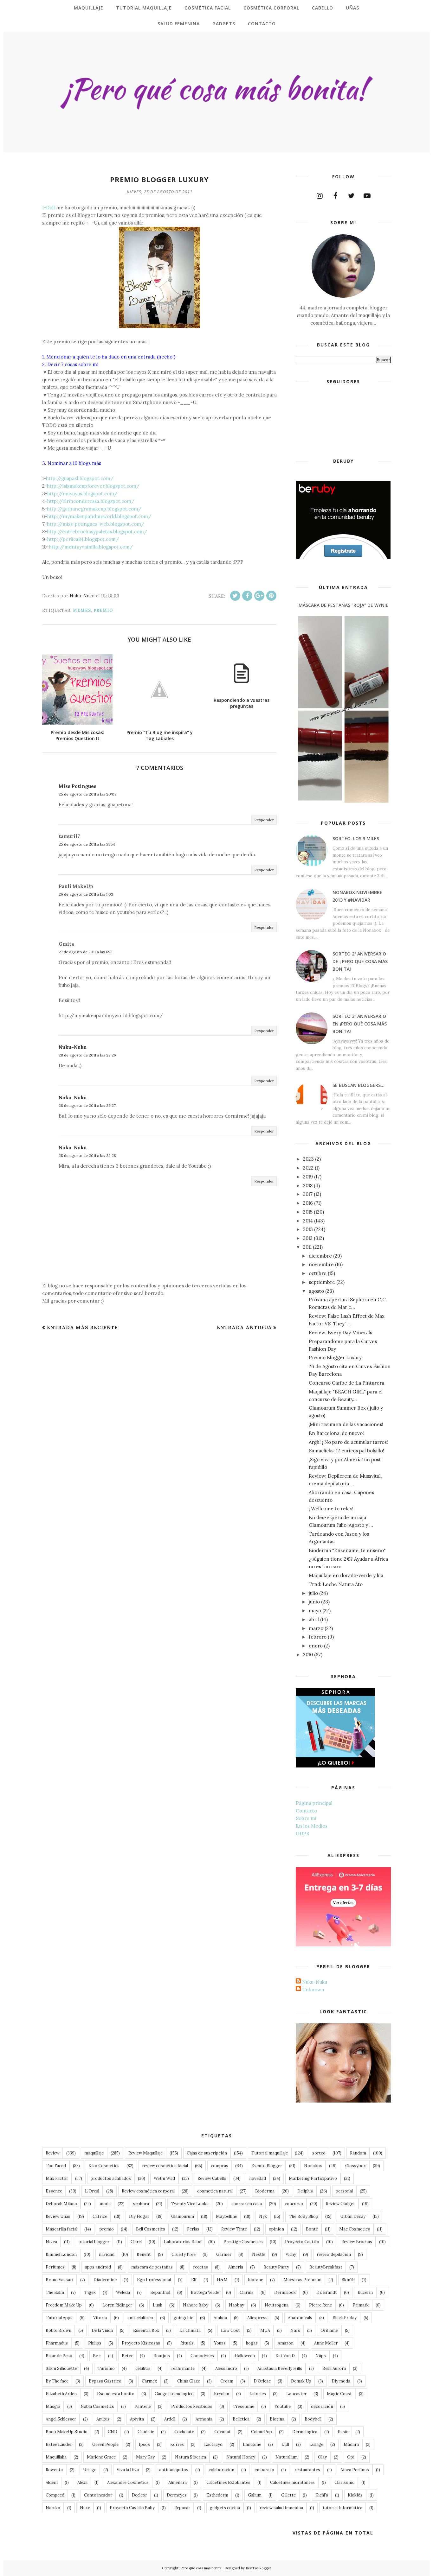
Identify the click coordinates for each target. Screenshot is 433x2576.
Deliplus (305, 2191)
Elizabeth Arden (61, 2394)
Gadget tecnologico (174, 2394)
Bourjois (162, 2356)
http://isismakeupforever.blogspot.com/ (93, 486)
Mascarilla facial (61, 2229)
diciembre (320, 1256)
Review (52, 2153)
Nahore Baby (196, 2305)
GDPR (303, 1834)
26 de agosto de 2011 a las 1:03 (86, 894)
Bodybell (313, 2419)
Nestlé (259, 2254)
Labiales (258, 2394)
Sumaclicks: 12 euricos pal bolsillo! (346, 1451)
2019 (308, 1177)
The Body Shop (304, 2216)
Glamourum (183, 2216)
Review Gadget (340, 2204)
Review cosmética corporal (148, 2191)
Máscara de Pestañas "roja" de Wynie (343, 605)
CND (113, 2432)
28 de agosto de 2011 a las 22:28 (87, 1155)
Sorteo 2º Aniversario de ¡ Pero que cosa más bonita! (360, 961)
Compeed (55, 2495)
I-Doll (48, 208)
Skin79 (348, 2280)
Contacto (306, 1811)
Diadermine (105, 2280)
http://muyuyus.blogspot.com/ (82, 494)
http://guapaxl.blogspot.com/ (80, 478)
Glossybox (355, 2166)
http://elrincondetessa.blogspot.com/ (91, 501)
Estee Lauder (59, 2444)
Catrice (100, 2216)
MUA (265, 2330)
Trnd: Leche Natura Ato (336, 1584)
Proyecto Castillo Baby (132, 2508)
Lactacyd (213, 2444)
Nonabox (313, 2166)
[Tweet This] (235, 596)
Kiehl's (322, 2495)
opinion (276, 2229)
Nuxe (85, 2508)
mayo (315, 1611)
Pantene (143, 2406)
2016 (308, 1203)
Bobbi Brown (58, 2330)
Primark (361, 2305)
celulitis (143, 2368)
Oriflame (329, 2330)
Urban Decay (353, 2216)
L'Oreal (92, 2191)
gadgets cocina (225, 2508)
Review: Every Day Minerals (340, 1332)
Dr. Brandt (327, 2292)
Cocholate (184, 2432)
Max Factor (57, 2178)
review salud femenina (281, 2508)
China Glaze (189, 2381)
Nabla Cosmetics (97, 2406)
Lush (158, 2305)
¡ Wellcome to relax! (331, 1509)
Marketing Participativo (313, 2178)
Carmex (149, 2381)
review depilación (334, 2254)
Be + (97, 2356)
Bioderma (265, 2191)
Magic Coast (339, 2394)
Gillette (288, 2495)
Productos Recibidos (192, 2406)
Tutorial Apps (59, 2318)
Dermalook (285, 2292)
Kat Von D (285, 2356)
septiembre (322, 1282)
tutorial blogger (94, 2242)
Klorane (255, 2280)
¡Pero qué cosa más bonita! (201, 2568)
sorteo (319, 2153)
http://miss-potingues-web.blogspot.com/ (96, 524)
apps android (98, 2267)
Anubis (103, 2419)
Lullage (316, 2444)
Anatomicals (300, 2318)
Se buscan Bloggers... (359, 1085)
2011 (307, 1247)
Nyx (263, 2216)
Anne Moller (326, 2343)
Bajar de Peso (59, 2356)
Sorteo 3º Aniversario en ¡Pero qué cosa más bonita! (360, 1024)
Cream (227, 2381)
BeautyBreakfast (326, 2267)
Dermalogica (305, 2432)
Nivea (51, 2242)
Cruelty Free (184, 2254)
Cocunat (223, 2432)
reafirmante (183, 2368)
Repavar (182, 2508)
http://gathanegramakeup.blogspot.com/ (94, 509)
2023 (308, 1159)
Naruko (53, 2508)
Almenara (178, 2482)
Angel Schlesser (61, 2419)
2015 (308, 1212)
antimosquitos (174, 2470)
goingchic (183, 2318)
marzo (316, 1628)
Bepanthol (160, 2292)
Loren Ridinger (117, 2305)
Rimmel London (61, 2254)
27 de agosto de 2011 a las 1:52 (86, 952)
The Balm (55, 2292)
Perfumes (55, 2267)
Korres (177, 2444)
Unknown (313, 1990)
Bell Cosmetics (151, 2229)
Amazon (286, 2343)
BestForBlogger (259, 2568)
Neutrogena (277, 2305)
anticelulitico (140, 2318)
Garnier (224, 2254)
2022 (308, 1168)
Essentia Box (146, 2330)
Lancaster (296, 2394)
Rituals (187, 2343)
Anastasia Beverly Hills (280, 2368)
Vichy (291, 2254)
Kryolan (222, 2394)
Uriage (90, 2470)
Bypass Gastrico (105, 2381)
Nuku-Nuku (73, 1047)
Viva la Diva (128, 2470)
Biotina (277, 2419)
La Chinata (190, 2330)
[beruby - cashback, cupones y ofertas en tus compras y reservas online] (343, 558)
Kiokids (355, 2495)
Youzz (220, 2343)
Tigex (90, 2292)
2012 (308, 1238)
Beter (127, 2356)
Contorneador (98, 2495)
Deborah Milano (61, 2204)
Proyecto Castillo (302, 2242)
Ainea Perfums (355, 2470)
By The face (57, 2381)
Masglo (53, 2406)
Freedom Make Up (64, 2305)
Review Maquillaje (145, 2153)
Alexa (82, 2482)
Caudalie (146, 2432)
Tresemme (243, 2406)
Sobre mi (306, 1818)
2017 (308, 1194)
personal (344, 2191)
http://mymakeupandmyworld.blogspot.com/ (99, 516)
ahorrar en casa (247, 2204)
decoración (322, 2406)
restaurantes (307, 2470)
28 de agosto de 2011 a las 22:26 (87, 1055)
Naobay (236, 2305)
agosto (316, 1291)
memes (82, 610)
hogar (252, 2343)
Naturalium (287, 2457)
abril (314, 1619)
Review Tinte (234, 2229)
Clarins (247, 2292)
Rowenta (54, 2470)
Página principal (314, 1803)
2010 (308, 1655)
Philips (95, 2343)
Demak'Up (301, 2381)
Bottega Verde (205, 2292)
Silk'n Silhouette (61, 2368)
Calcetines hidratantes (292, 2482)
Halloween (245, 2356)
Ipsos (144, 2444)
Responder (264, 820)
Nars (295, 2330)
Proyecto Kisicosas (141, 2343)
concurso (294, 2204)
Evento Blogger (267, 2166)
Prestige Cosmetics (243, 2242)
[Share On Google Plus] (259, 596)
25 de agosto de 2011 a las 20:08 (88, 794)
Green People (105, 2444)
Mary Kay (145, 2457)
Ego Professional (154, 2280)
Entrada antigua (244, 1327)
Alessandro (226, 2368)
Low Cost (230, 2330)
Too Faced (56, 2166)
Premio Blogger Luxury (335, 1358)
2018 (308, 1186)
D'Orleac (262, 2381)
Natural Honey (241, 2457)
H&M (222, 2280)
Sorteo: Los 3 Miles (356, 838)
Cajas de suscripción (207, 2153)
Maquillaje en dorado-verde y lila (346, 1575)
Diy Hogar (139, 2216)
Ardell (170, 2419)
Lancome (252, 2444)
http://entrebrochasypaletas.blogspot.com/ (97, 532)
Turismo (106, 2368)
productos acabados (111, 2178)
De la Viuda (102, 2330)
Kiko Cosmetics (104, 2166)
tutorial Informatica (343, 2508)
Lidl (285, 2444)
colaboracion (221, 2470)
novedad (258, 2178)
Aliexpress (257, 2318)
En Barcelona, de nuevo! (336, 1433)
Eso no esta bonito (116, 2394)
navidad (107, 2254)
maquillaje (94, 2153)
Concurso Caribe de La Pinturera (346, 1383)
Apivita (137, 2419)
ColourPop (262, 2432)
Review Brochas (357, 2242)
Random (358, 2153)
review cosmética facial (165, 2166)
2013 (308, 1229)
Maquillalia (56, 2457)
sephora (141, 2204)
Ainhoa (220, 2318)
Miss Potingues (78, 786)
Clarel (136, 2242)
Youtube (283, 2406)
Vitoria (100, 2318)
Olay (322, 2457)
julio (313, 1593)
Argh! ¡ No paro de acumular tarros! (348, 1442)
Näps (321, 2356)
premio (103, 610)
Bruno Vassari (59, 2280)
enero (316, 1646)
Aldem (52, 2482)
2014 (308, 1221)
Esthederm (217, 2495)
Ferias (193, 2229)
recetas (200, 2267)
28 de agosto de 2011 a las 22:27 (87, 1105)
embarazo (264, 2470)
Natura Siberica (191, 2457)
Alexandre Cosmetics (128, 2482)
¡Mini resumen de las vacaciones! (346, 1424)
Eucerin (365, 2292)
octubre (318, 1273)
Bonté (312, 2229)
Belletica (241, 2419)
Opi (351, 2457)
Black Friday (345, 2318)
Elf (194, 2280)
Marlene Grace (101, 2457)
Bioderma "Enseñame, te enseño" (347, 1550)
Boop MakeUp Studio (67, 2432)
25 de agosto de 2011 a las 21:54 (87, 844)
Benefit (144, 2254)
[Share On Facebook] (247, 596)
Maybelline (226, 2216)
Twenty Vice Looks (190, 2204)
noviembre (321, 1264)
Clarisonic (344, 2482)
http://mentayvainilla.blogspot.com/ (91, 547)
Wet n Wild (164, 2178)
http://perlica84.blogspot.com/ (83, 539)
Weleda (123, 2292)
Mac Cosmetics (355, 2229)
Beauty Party (276, 2267)
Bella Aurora (334, 2368)
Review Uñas (58, 2216)
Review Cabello (212, 2178)
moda (105, 2204)
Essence (54, 2191)
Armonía (204, 2419)
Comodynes (202, 2356)
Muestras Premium (302, 2280)
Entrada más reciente (82, 1327)
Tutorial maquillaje (270, 2153)
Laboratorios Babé (183, 2242)
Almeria (236, 2267)
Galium (255, 2495)
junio (314, 1602)
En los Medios (312, 1826)
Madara (351, 2444)
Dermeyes (177, 2495)
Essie (343, 2432)
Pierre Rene (320, 2305)
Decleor (139, 2495)
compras (220, 2166)
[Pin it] (271, 596)
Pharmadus (57, 2343)
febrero (318, 1637)
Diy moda (341, 2381)
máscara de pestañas (152, 2267)
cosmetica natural (215, 2191)
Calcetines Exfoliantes (228, 2482)
